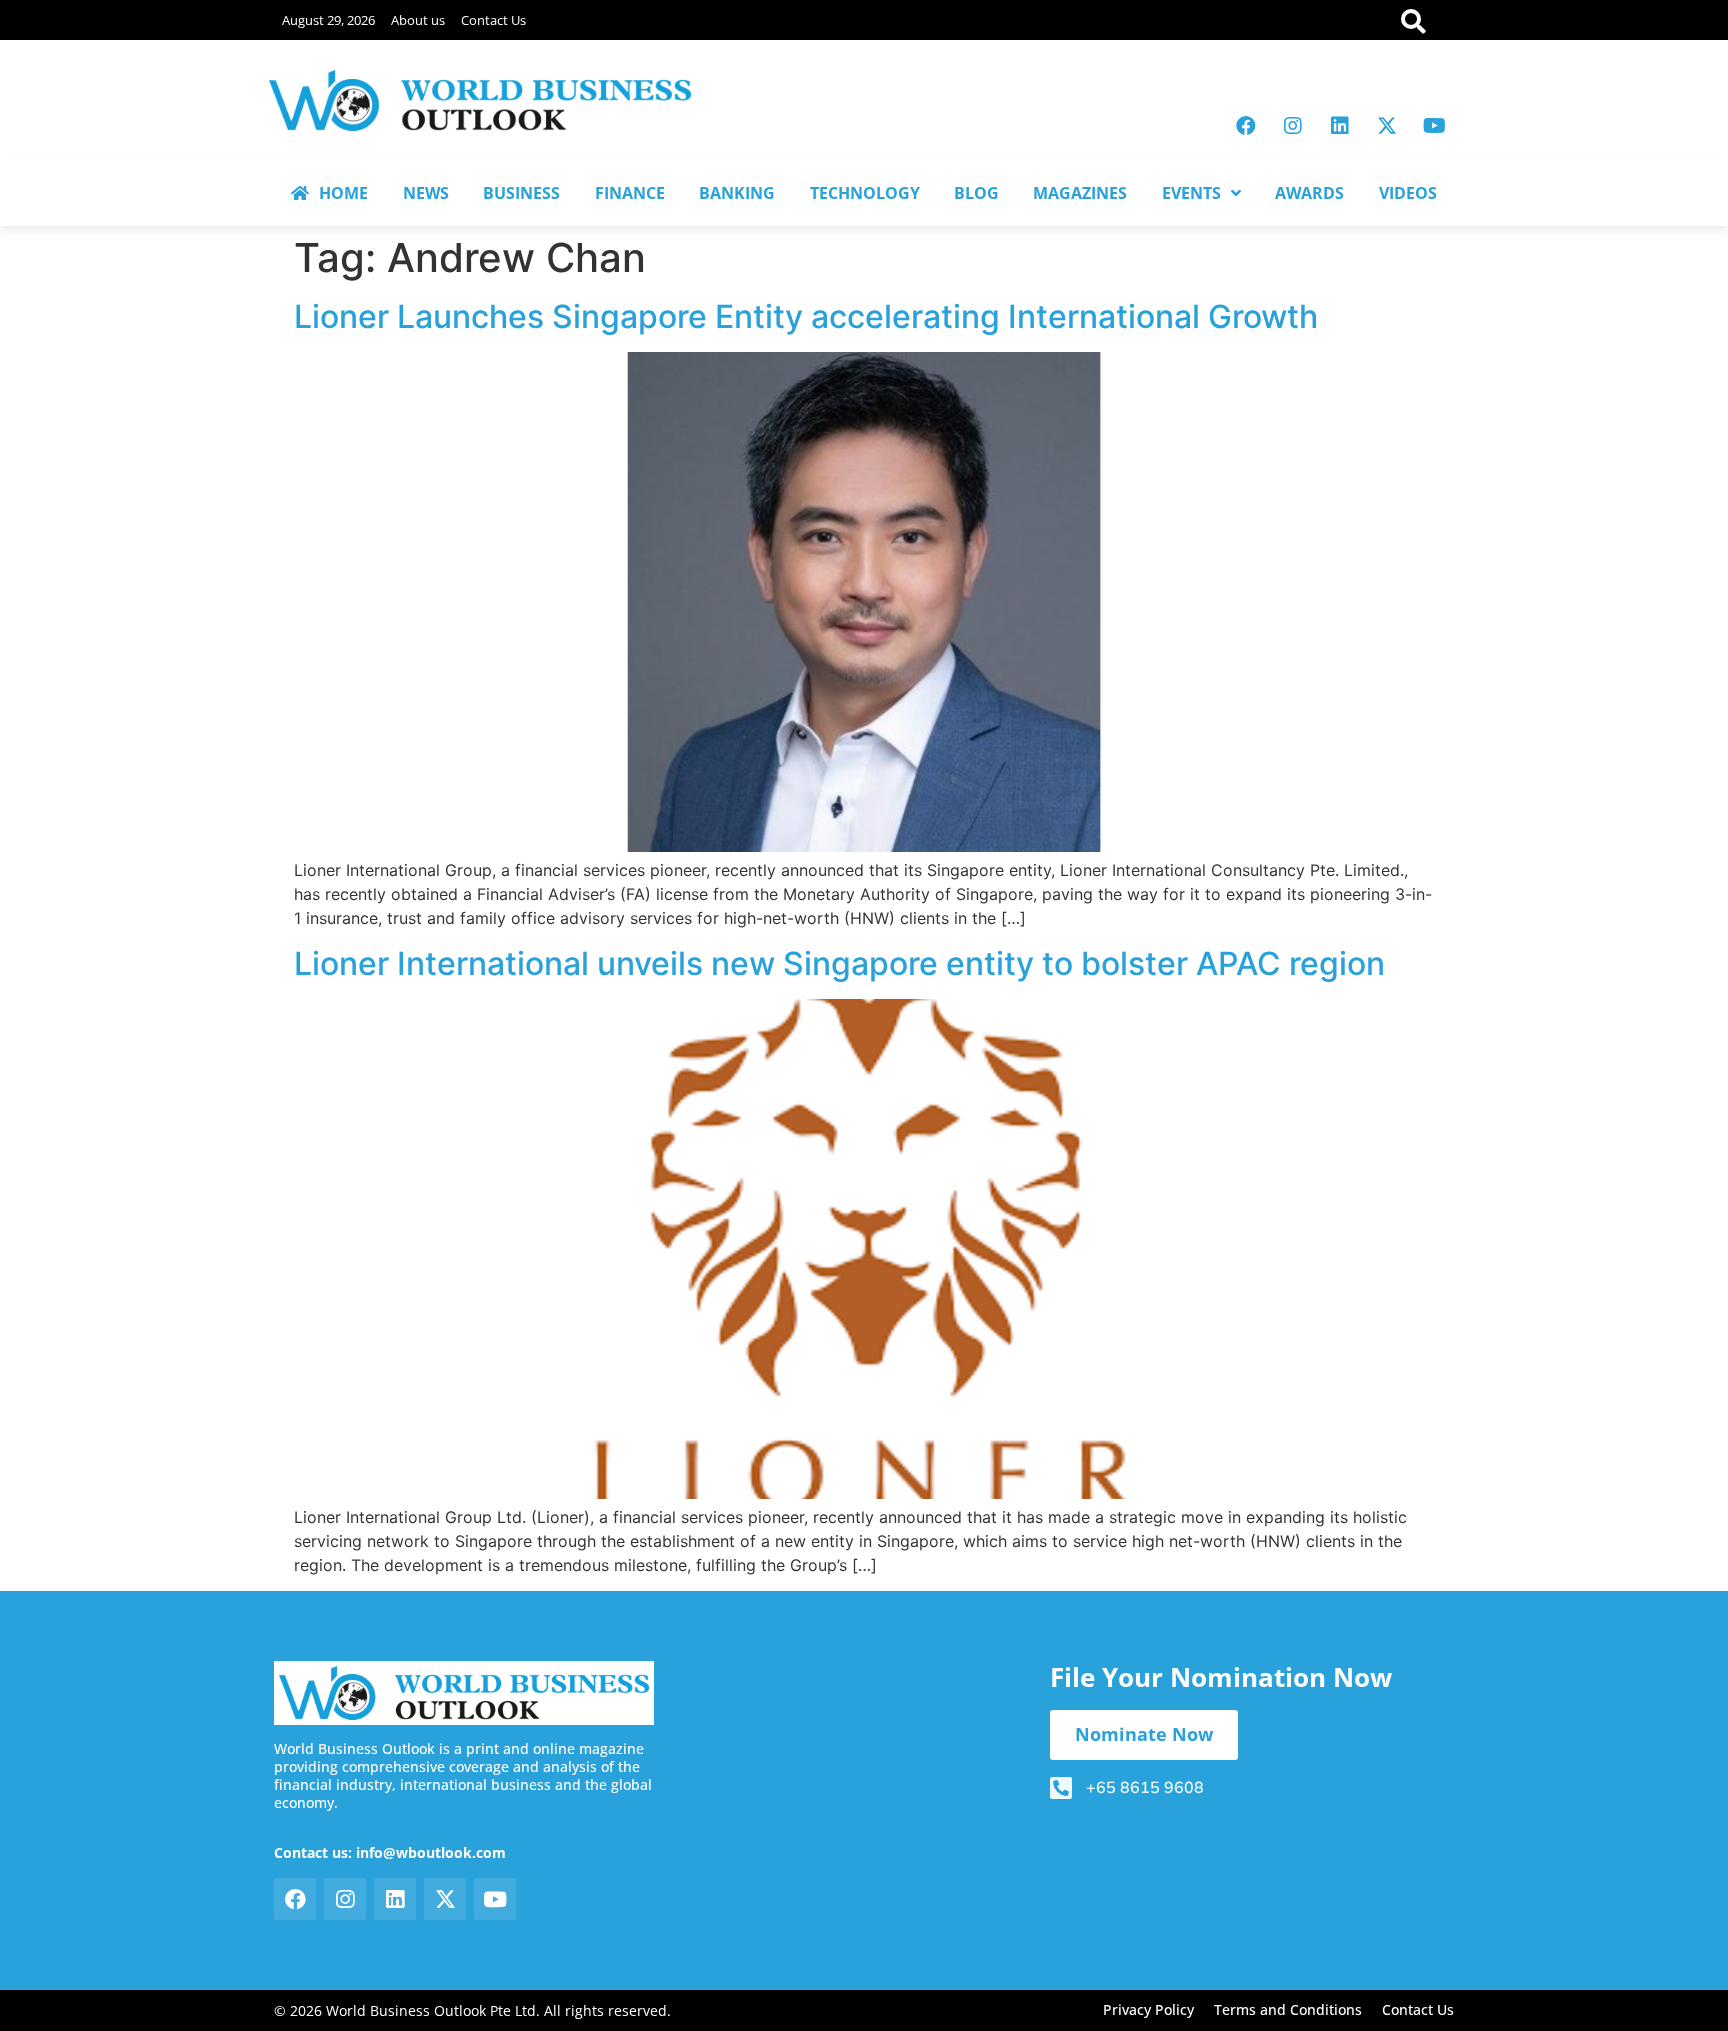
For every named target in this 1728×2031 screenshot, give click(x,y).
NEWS (426, 193)
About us (418, 20)
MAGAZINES (1080, 193)
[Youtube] (1434, 126)
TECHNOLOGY (865, 193)
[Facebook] (1246, 126)
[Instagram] (1293, 126)
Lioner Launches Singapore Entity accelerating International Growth (806, 316)
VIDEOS (1408, 193)
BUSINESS (521, 193)
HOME (343, 193)
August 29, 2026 (328, 20)
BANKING (737, 193)
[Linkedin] (1340, 126)
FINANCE (630, 193)
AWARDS (1309, 193)
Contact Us (493, 20)
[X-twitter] (1387, 126)
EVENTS (1191, 193)
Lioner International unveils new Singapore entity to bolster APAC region (839, 963)
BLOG (976, 193)
